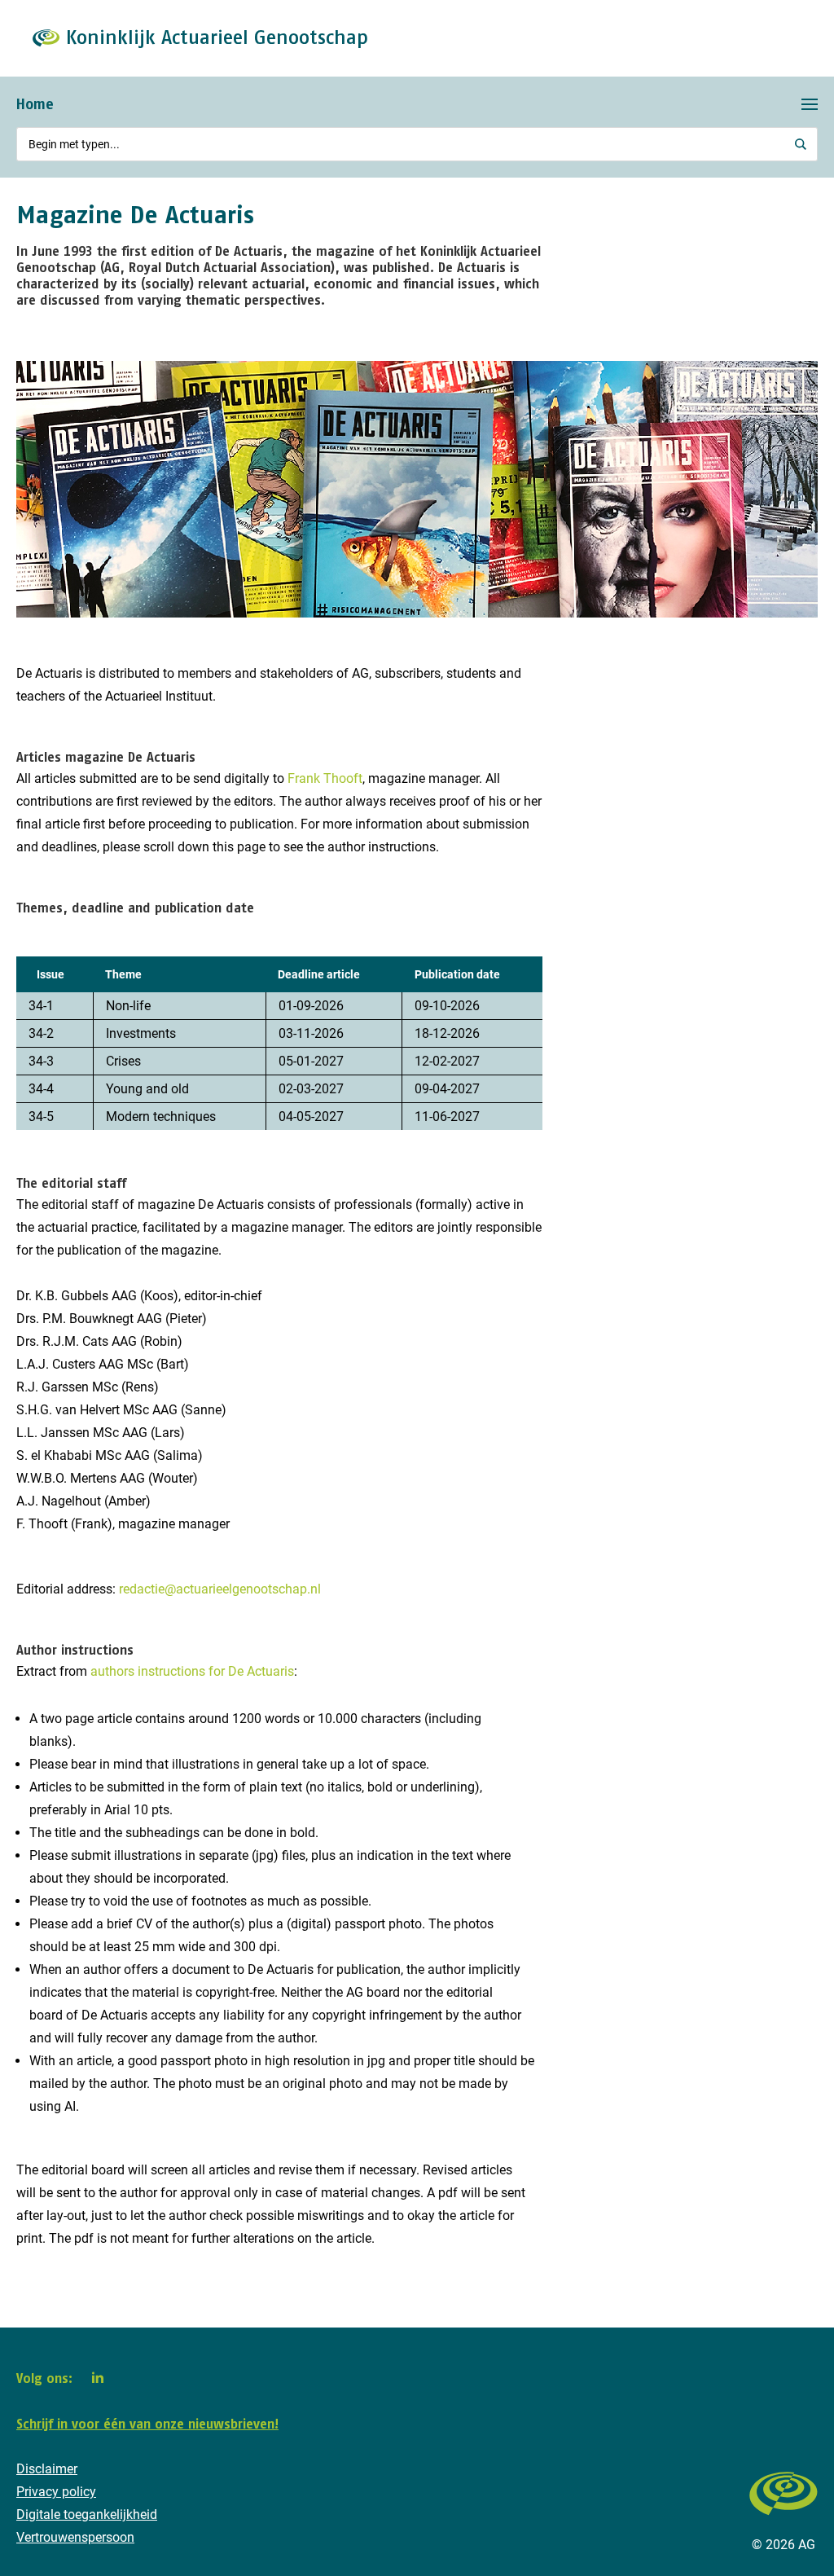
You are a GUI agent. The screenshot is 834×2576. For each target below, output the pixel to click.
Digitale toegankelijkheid (87, 2514)
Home (35, 104)
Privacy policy (56, 2492)
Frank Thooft (325, 778)
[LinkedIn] (98, 2377)
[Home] (784, 2523)
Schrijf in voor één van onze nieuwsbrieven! (147, 2424)
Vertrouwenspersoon (75, 2537)
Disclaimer (47, 2469)
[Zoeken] (801, 144)
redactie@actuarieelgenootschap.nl (220, 1589)
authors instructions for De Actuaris (192, 1671)
